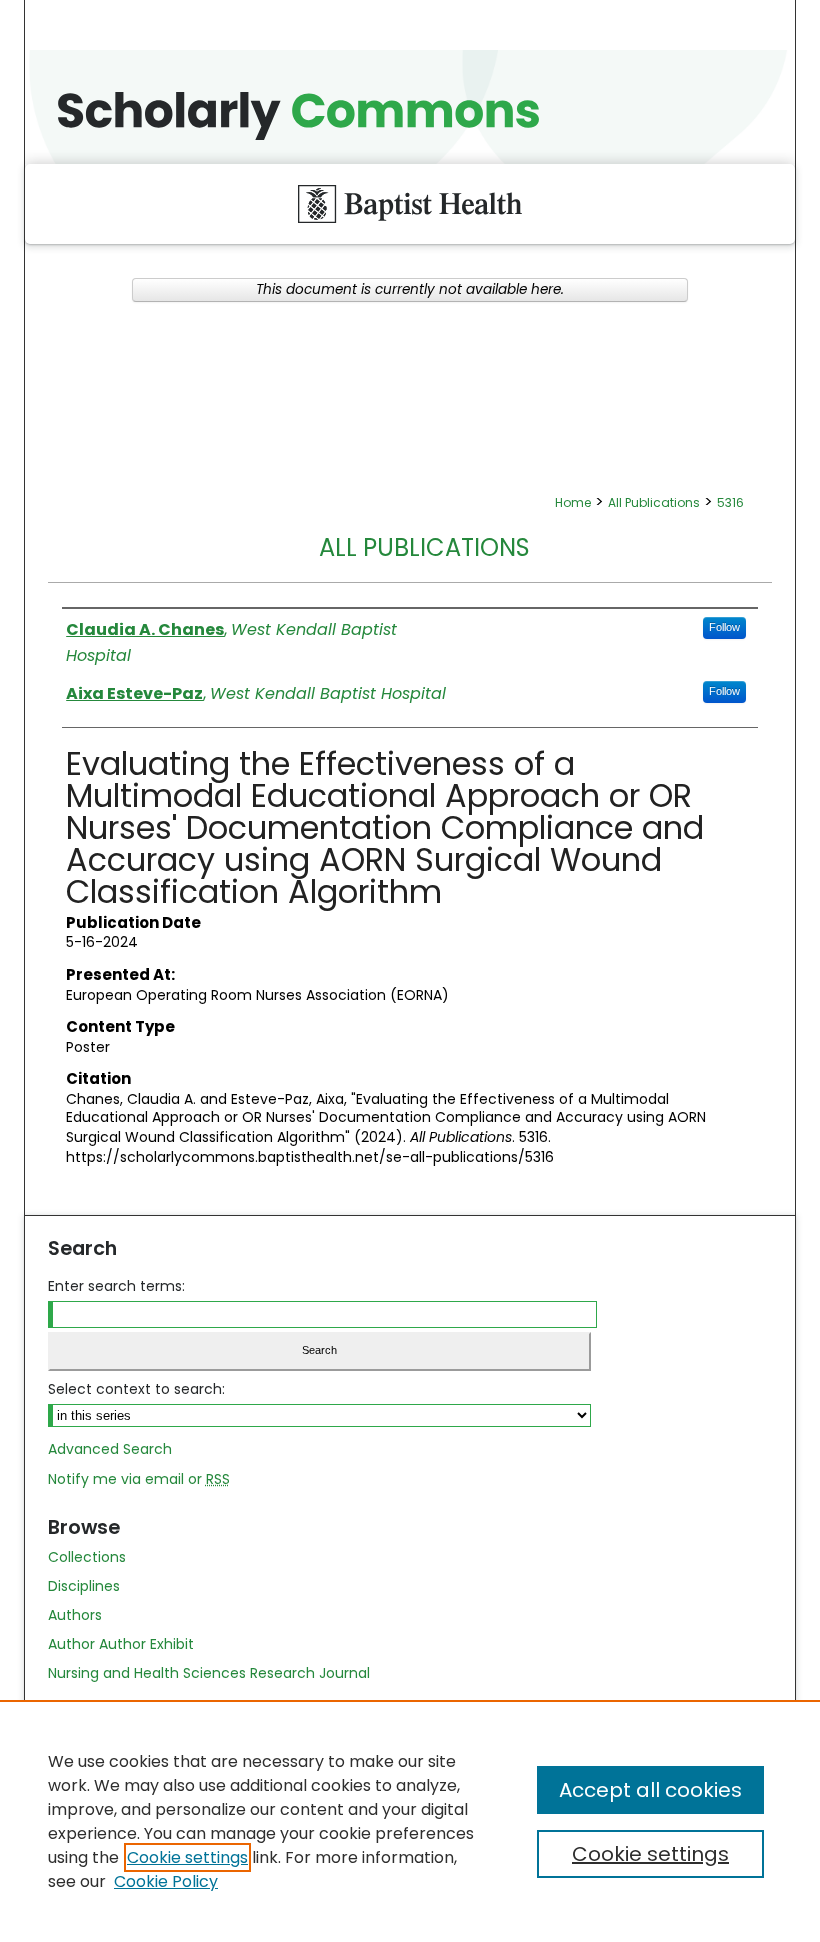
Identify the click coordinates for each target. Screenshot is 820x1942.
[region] (410, 1821)
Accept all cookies (650, 1790)
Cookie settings (187, 1857)
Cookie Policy (166, 1881)
